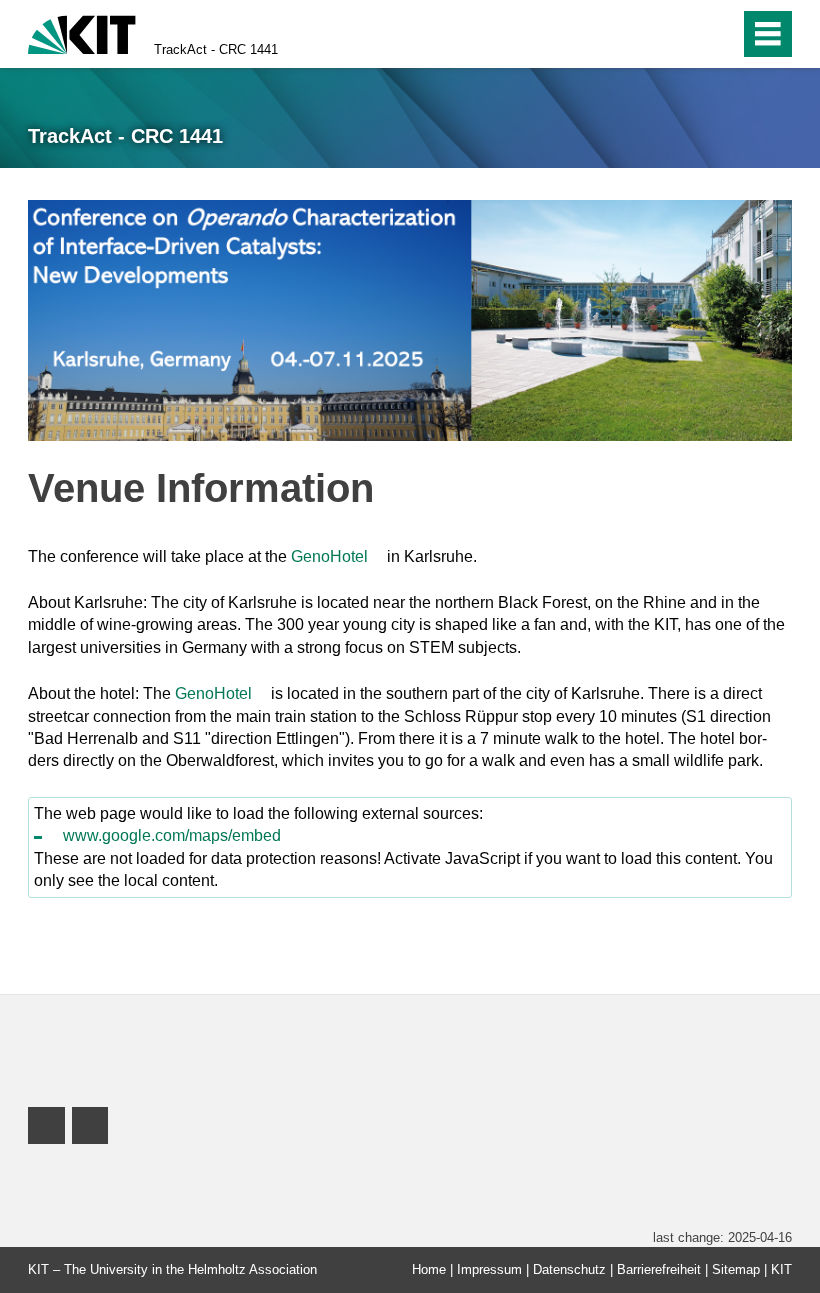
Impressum (489, 1269)
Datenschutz (569, 1269)
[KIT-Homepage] (82, 32)
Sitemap (736, 1269)
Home (429, 1269)
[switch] (681, 34)
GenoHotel (329, 556)
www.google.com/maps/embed (172, 835)
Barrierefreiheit (659, 1269)
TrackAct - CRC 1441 (216, 49)
